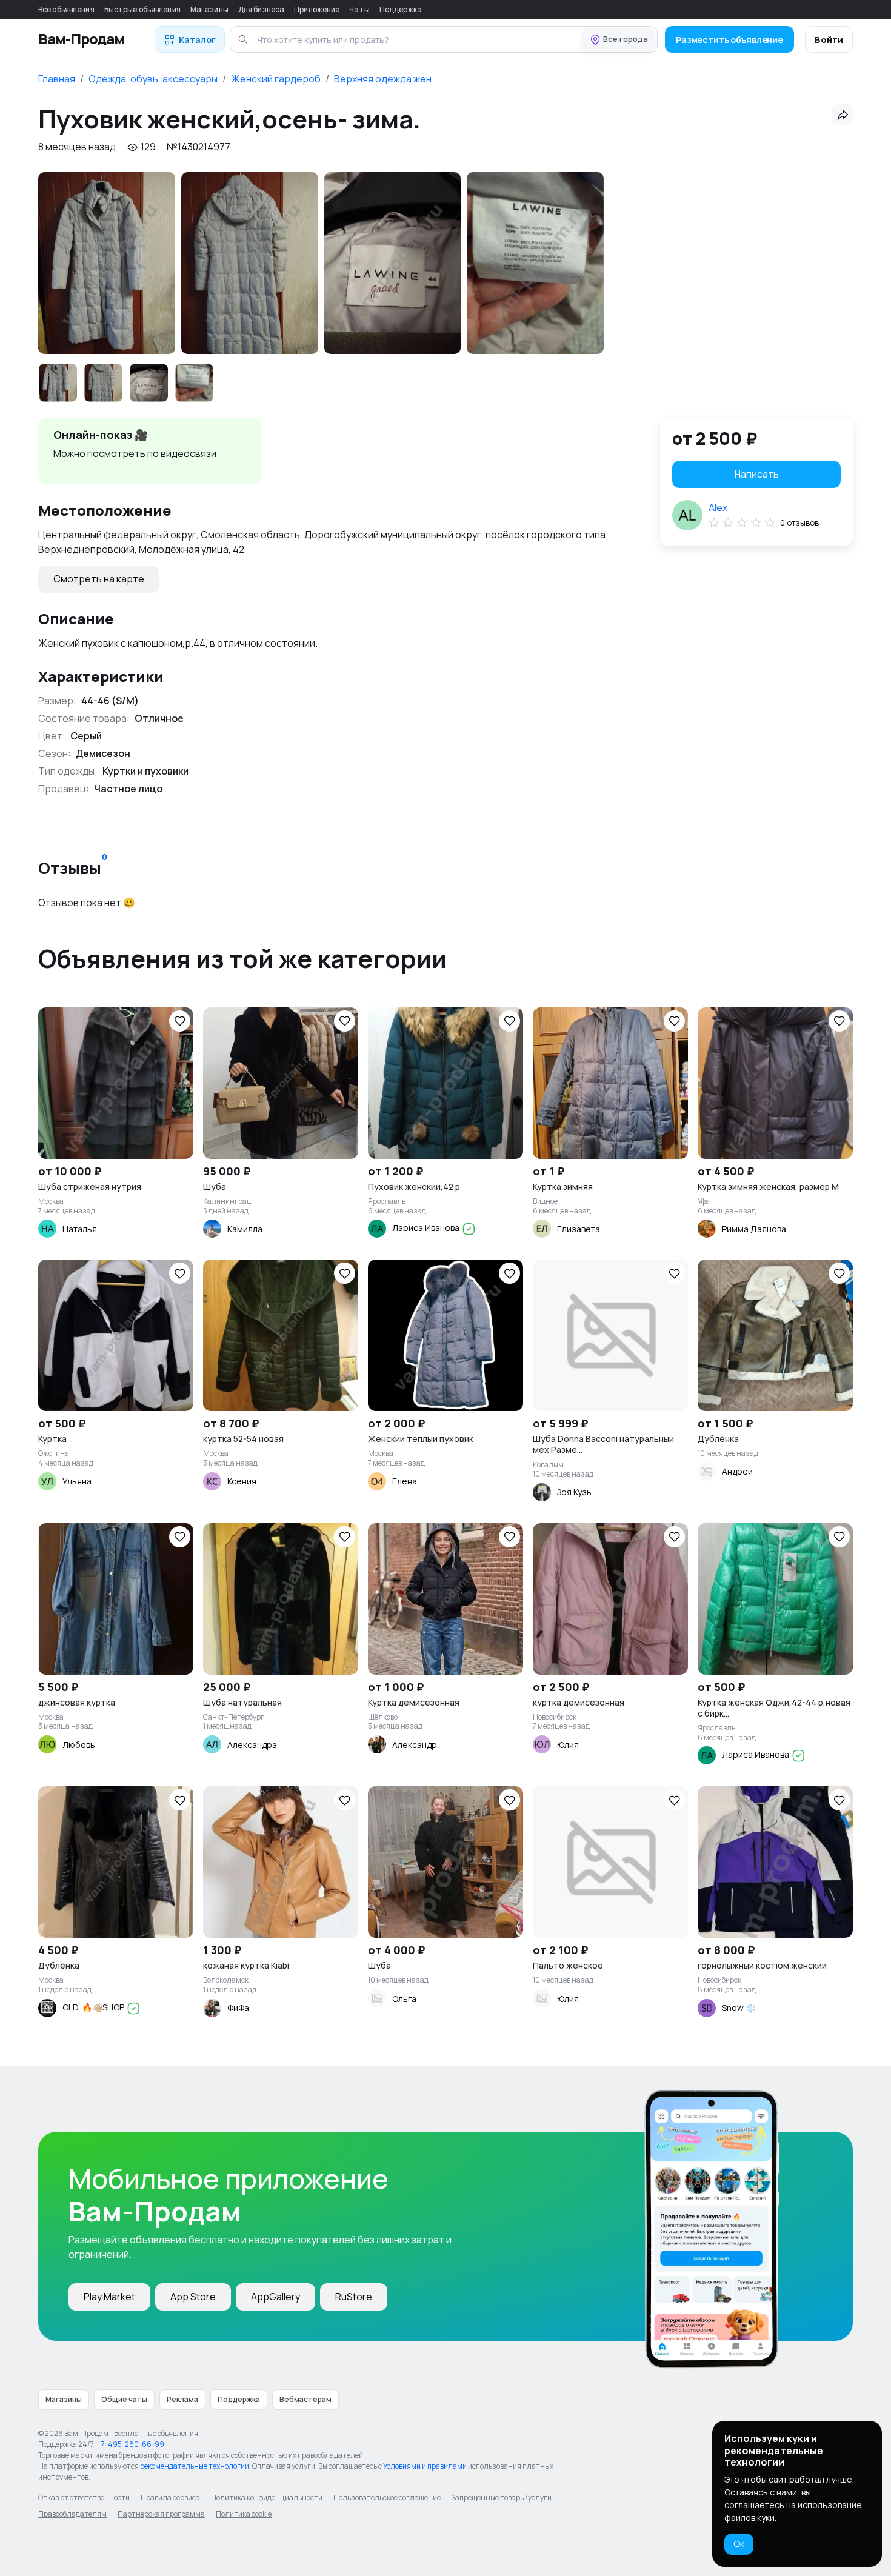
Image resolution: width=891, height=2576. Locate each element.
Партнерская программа (161, 2514)
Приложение (317, 9)
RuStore (354, 2297)
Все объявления (66, 9)
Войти (829, 40)
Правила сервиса (170, 2498)
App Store (193, 2297)
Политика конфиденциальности (267, 2498)
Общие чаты (124, 2399)
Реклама (182, 2399)
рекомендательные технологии (195, 2466)
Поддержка (401, 9)
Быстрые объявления (142, 9)
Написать (757, 474)
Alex (718, 507)
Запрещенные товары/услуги (502, 2498)
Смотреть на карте (99, 579)
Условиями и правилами (425, 2466)
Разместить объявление (729, 40)
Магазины (209, 9)
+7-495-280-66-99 (131, 2444)
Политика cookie (244, 2514)
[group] (107, 263)
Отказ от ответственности (84, 2498)
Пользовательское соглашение (387, 2498)
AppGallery (275, 2297)
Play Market (109, 2297)
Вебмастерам (305, 2399)
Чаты (359, 9)
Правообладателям (72, 2514)
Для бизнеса (261, 9)
